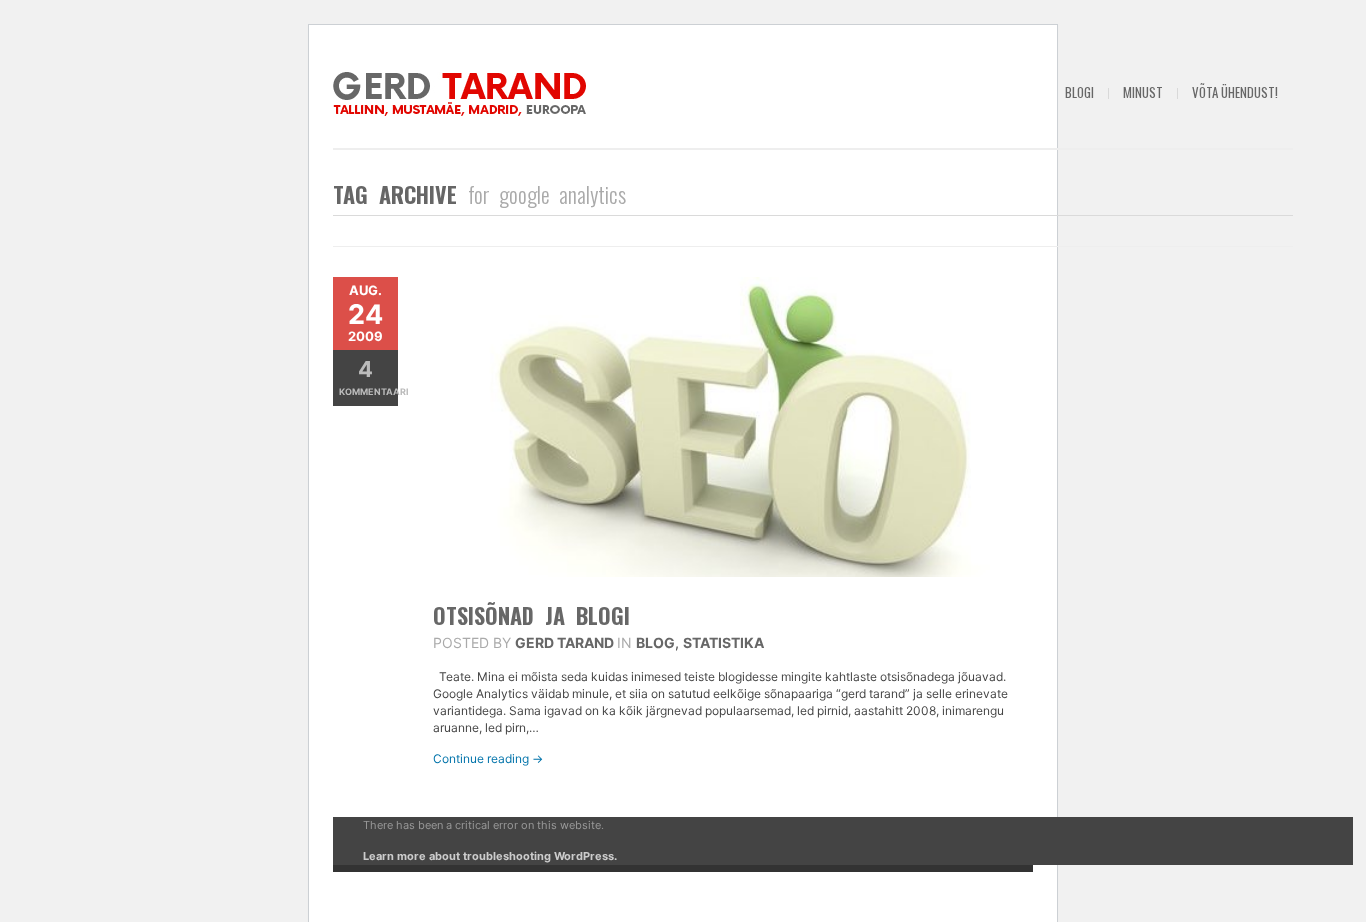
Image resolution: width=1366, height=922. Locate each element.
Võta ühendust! (1235, 92)
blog (655, 642)
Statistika (723, 642)
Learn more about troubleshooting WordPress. (490, 856)
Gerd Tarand (564, 642)
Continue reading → (488, 758)
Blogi (1079, 92)
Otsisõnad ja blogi (531, 615)
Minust (1143, 92)
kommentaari (368, 376)
